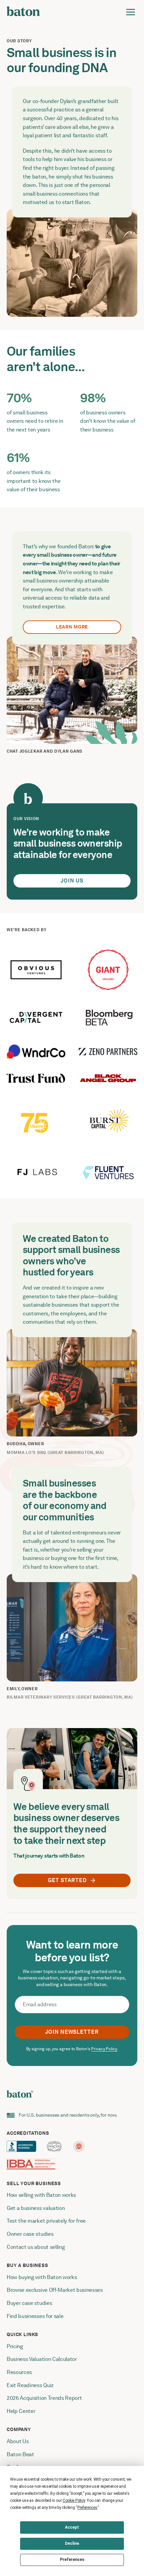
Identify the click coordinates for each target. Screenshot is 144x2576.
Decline (72, 2543)
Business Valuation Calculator (42, 2359)
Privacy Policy (104, 2049)
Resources (19, 2372)
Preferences (72, 2560)
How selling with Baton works (41, 2195)
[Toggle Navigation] (131, 12)
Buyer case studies (29, 2303)
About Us (18, 2441)
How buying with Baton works (42, 2277)
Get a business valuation (36, 2208)
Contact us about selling (36, 2247)
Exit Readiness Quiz (30, 2385)
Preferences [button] (87, 2508)
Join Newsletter (72, 2032)
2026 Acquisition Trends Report (44, 2398)
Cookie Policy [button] (74, 2501)
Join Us (72, 881)
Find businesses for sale (35, 2316)
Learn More (72, 627)
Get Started (67, 1880)
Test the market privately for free (46, 2221)
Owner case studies (30, 2234)
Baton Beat (20, 2454)
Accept (72, 2527)
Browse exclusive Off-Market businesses (55, 2290)
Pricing (15, 2346)
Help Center (21, 2411)
